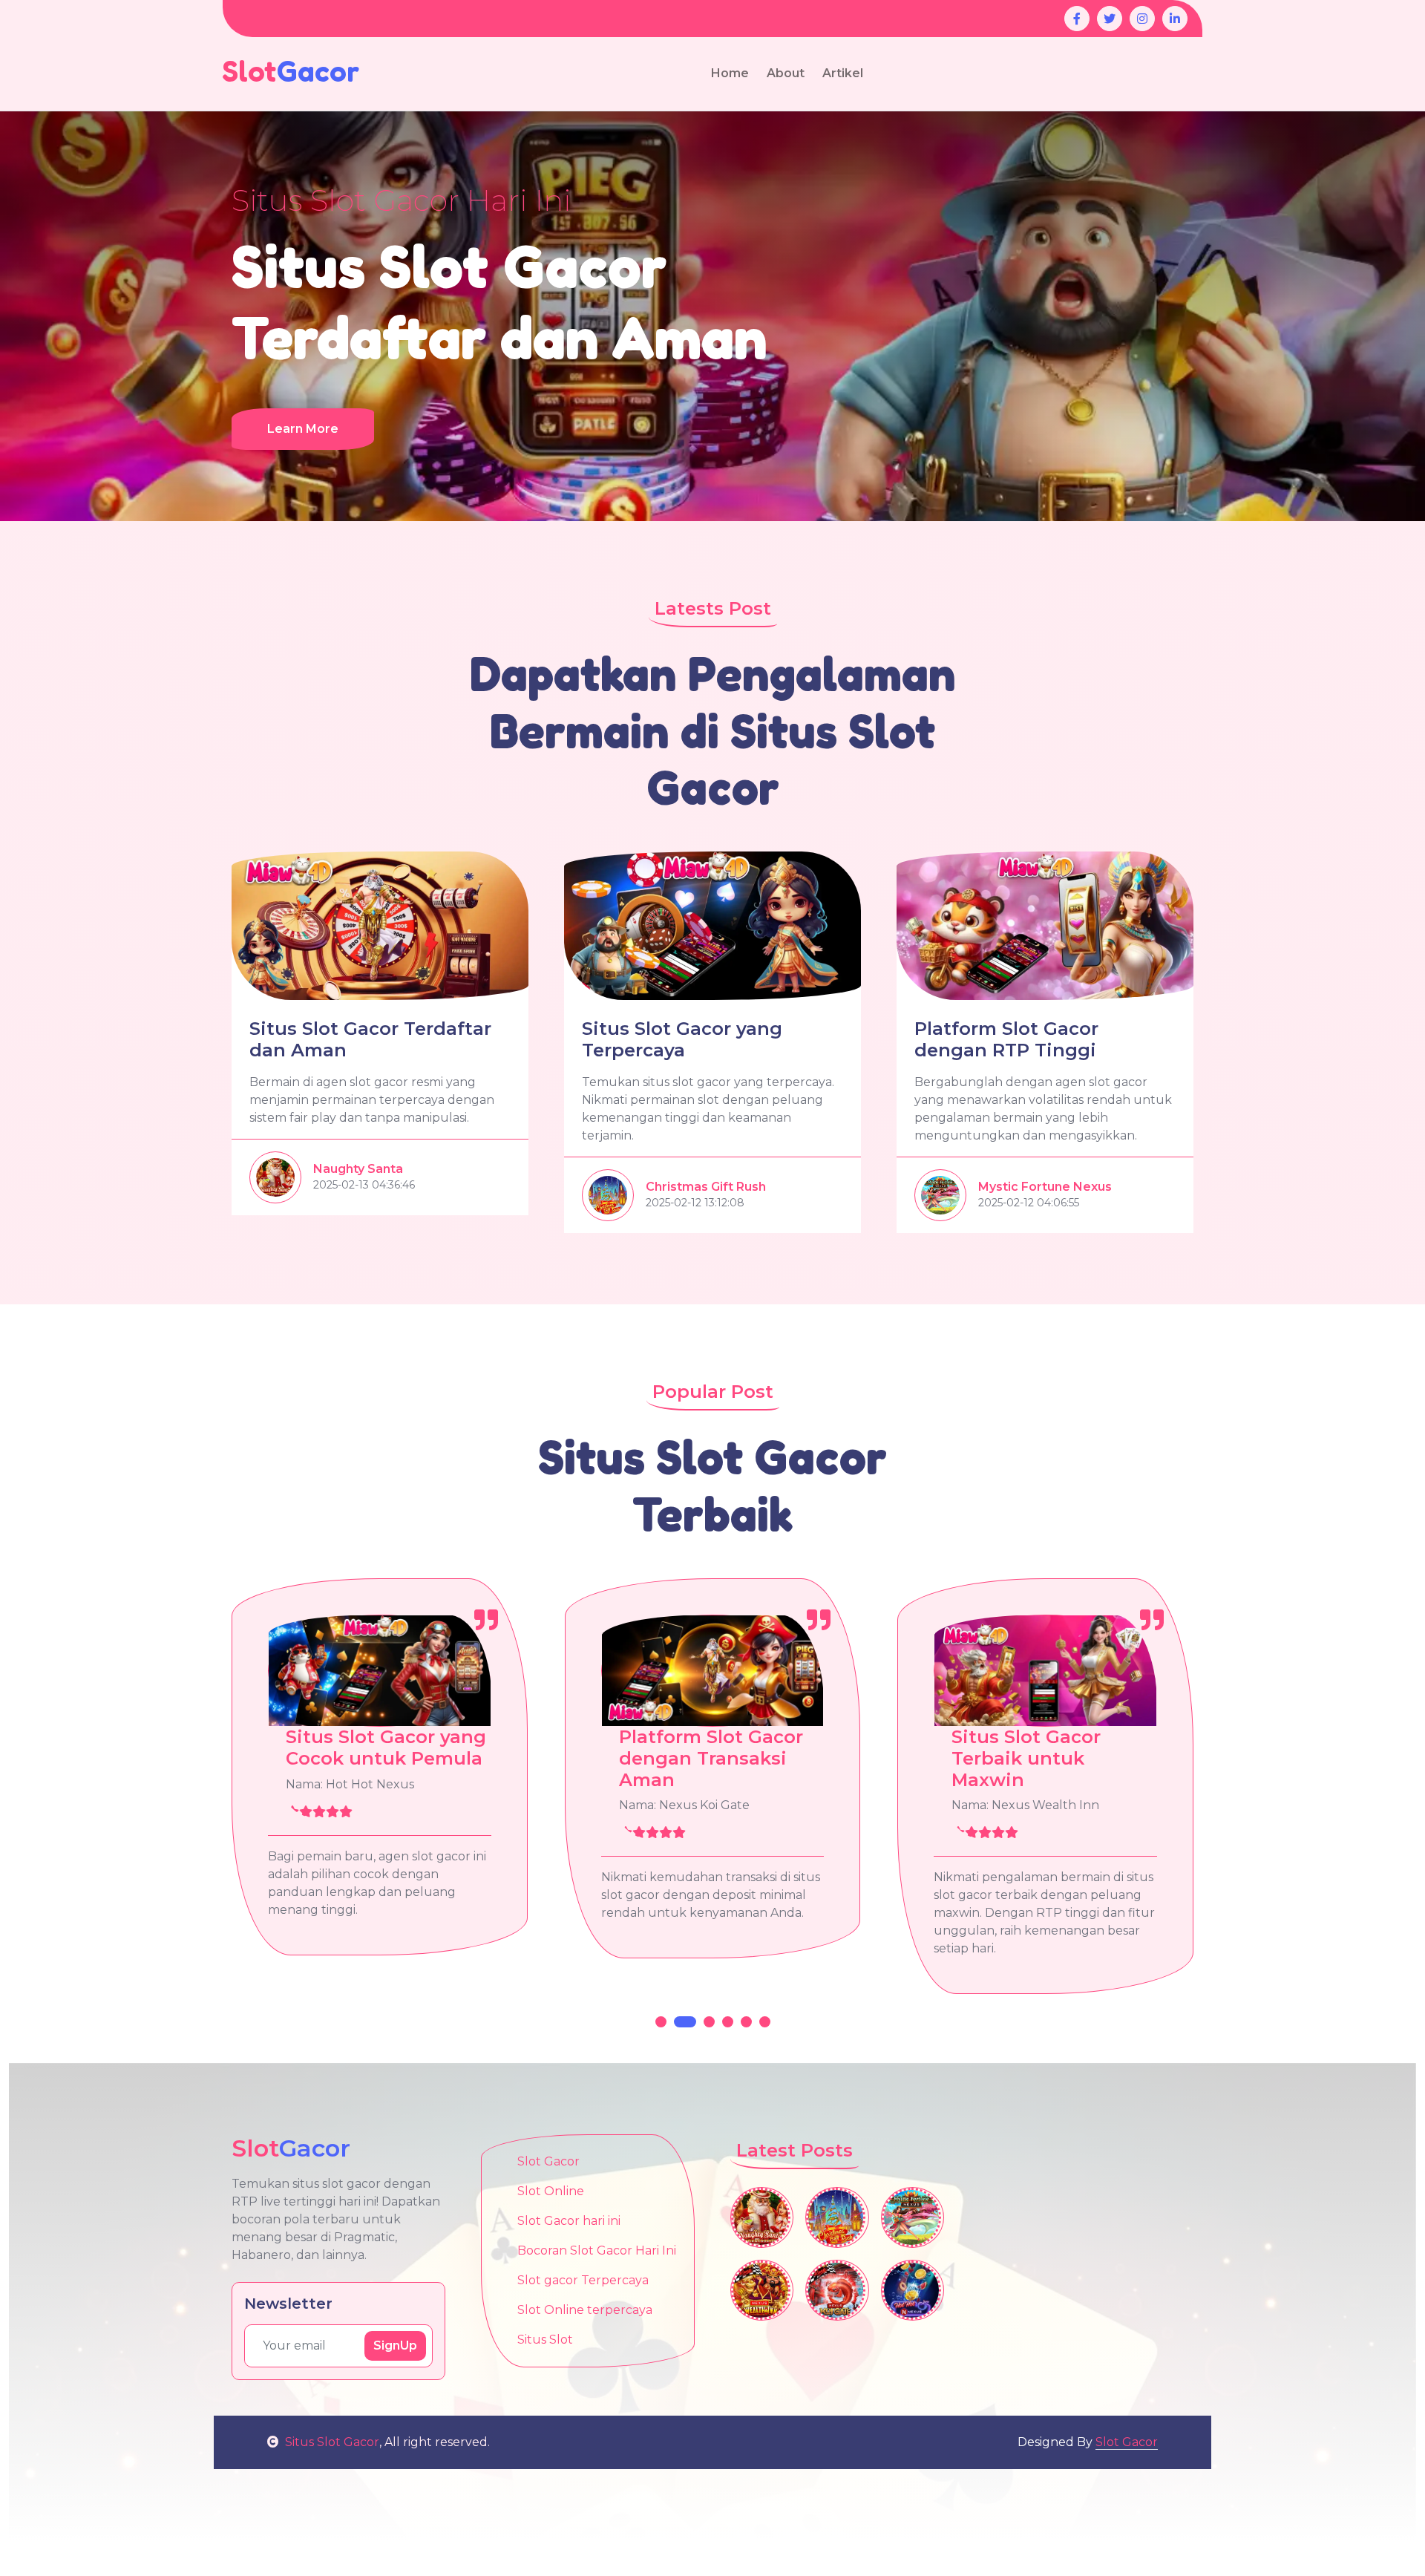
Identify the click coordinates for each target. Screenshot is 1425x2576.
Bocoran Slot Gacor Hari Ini (597, 2250)
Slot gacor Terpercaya (583, 2280)
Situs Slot (545, 2340)
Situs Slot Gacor (332, 2442)
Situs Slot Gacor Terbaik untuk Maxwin (694, 1758)
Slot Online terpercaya (585, 2310)
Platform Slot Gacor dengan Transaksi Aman (379, 1758)
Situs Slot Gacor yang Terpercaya (682, 1039)
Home (730, 73)
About (786, 73)
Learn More (303, 429)
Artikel (843, 73)
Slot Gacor (548, 2161)
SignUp (395, 2345)
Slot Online (551, 2191)
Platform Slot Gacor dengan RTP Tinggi (1006, 1039)
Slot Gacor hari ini (569, 2221)
